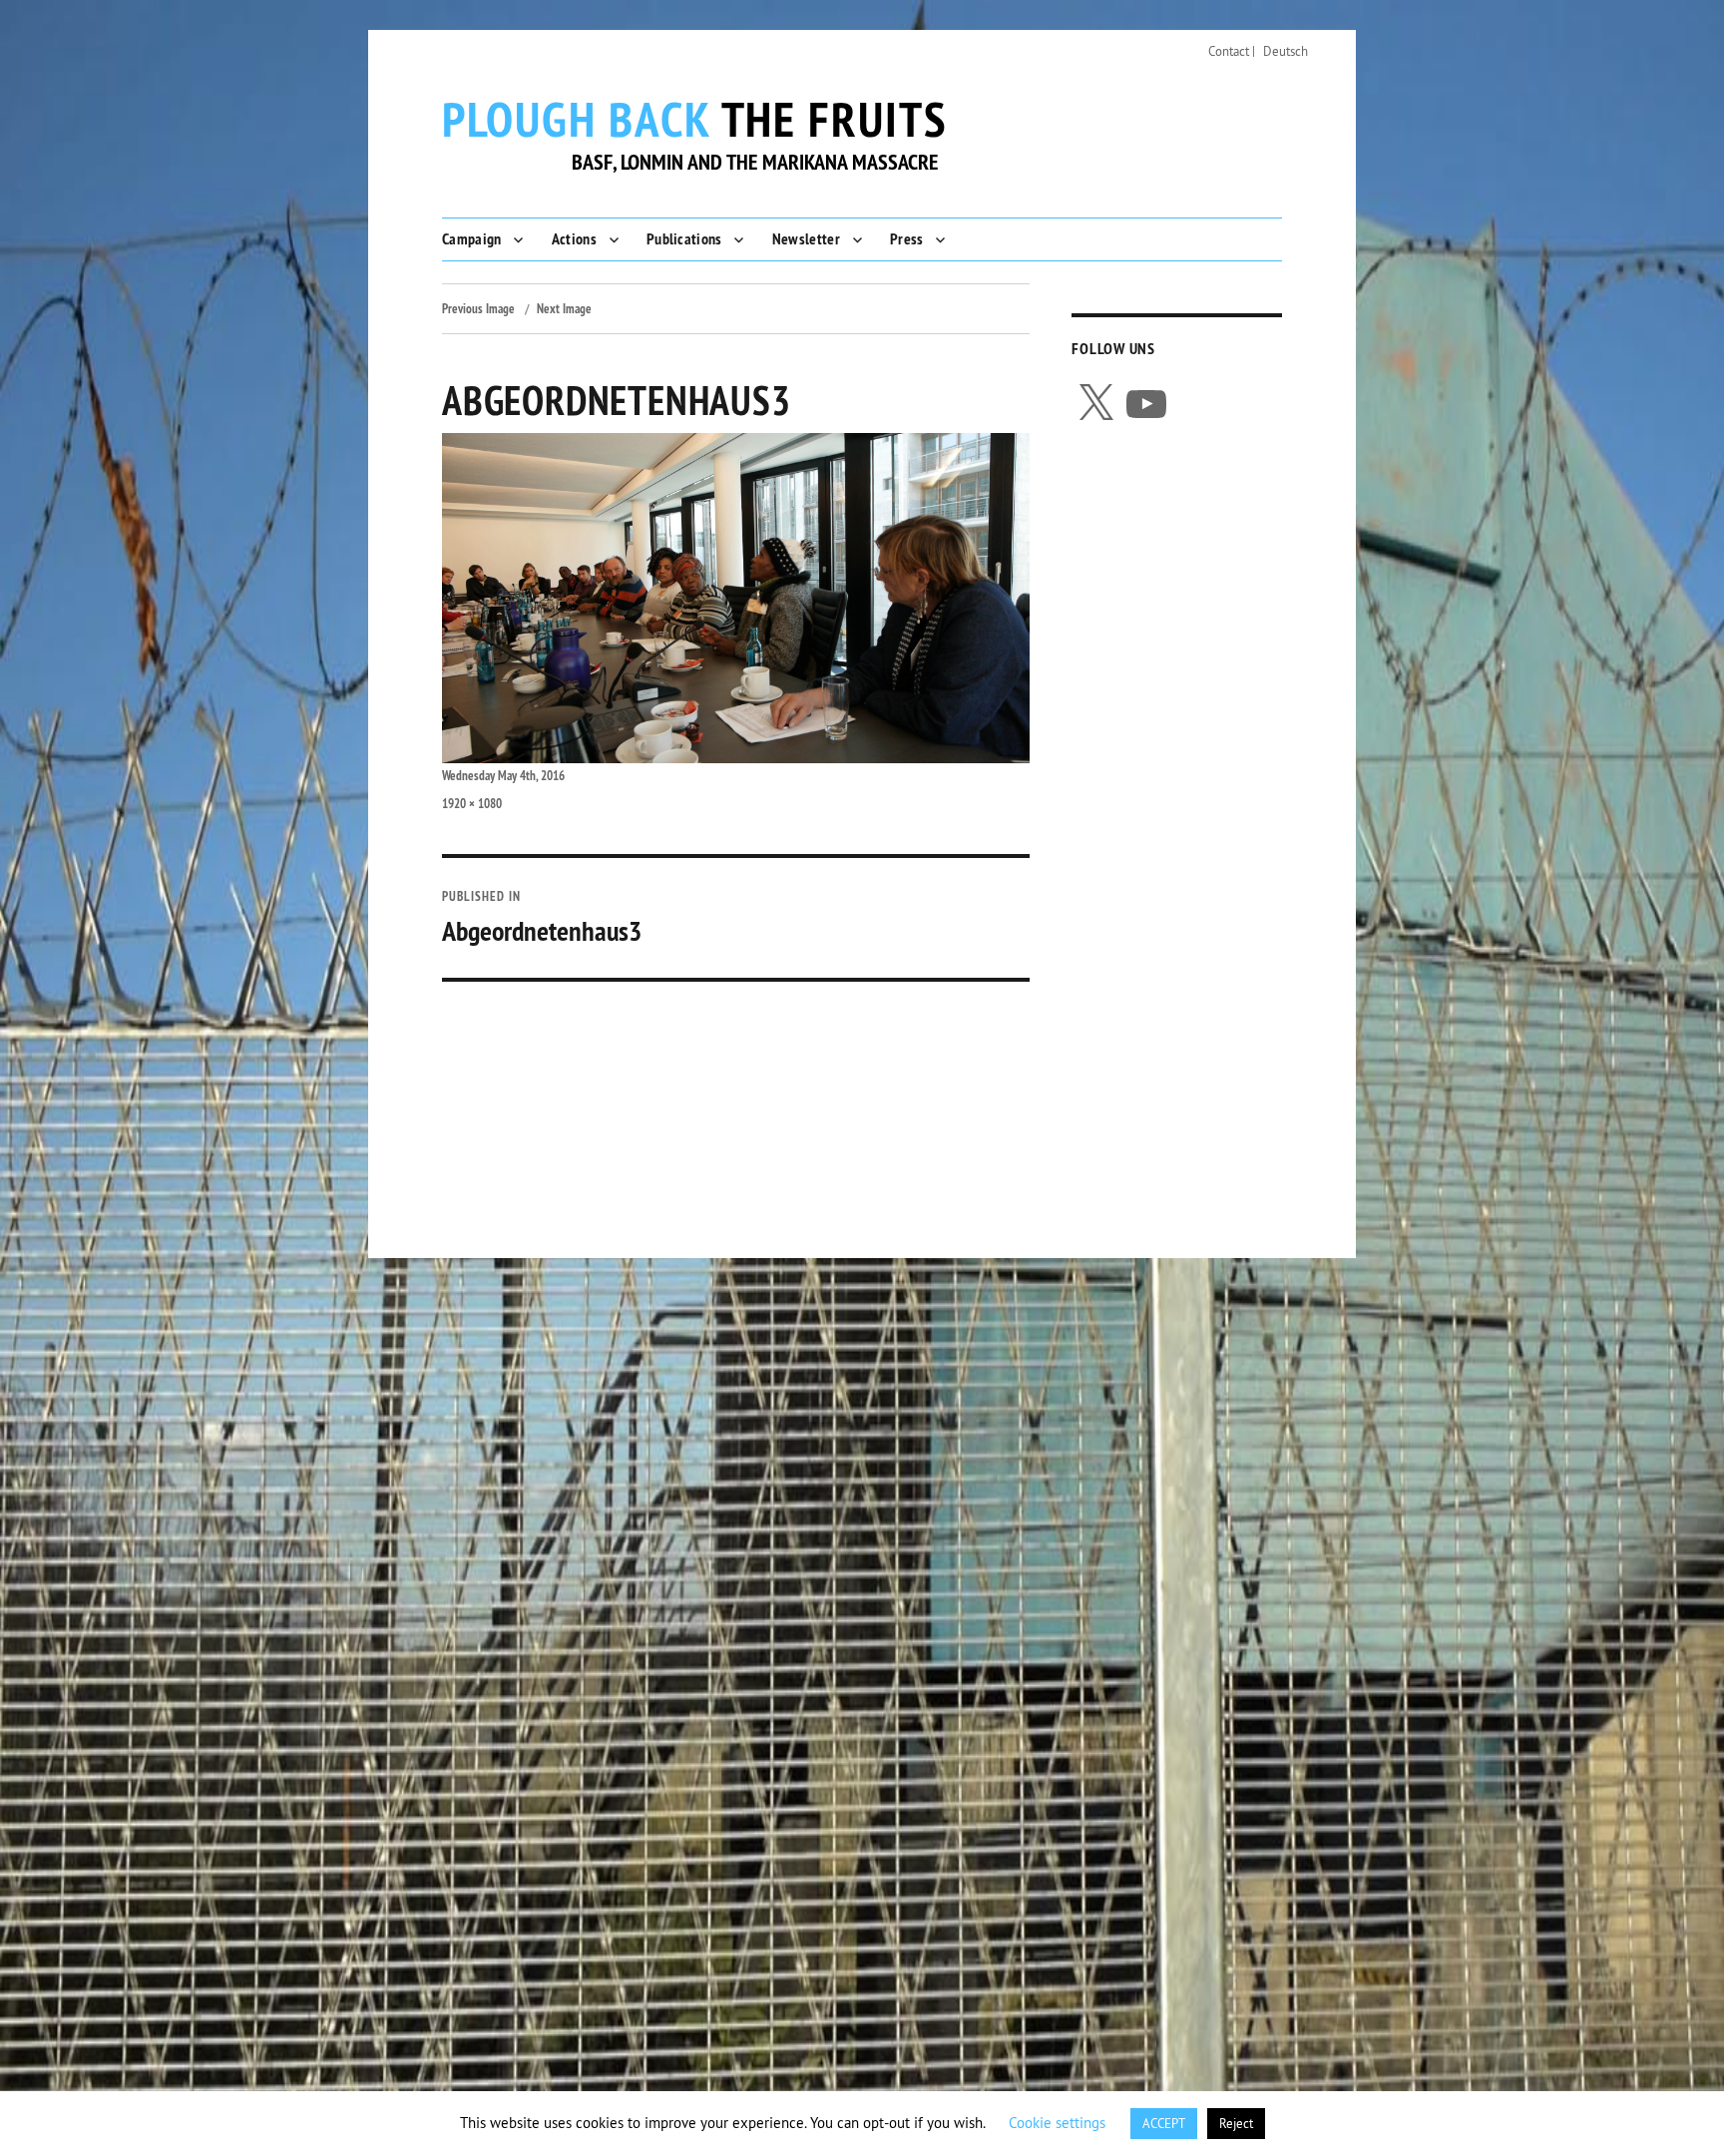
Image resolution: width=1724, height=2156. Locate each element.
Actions (574, 239)
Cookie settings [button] (1057, 2123)
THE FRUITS (695, 119)
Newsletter (806, 239)
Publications (684, 239)
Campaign (472, 239)
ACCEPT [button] (1164, 2123)
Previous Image (478, 309)
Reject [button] (1236, 2123)
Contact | (1232, 51)
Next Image (564, 309)
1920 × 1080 (472, 804)
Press (907, 239)
